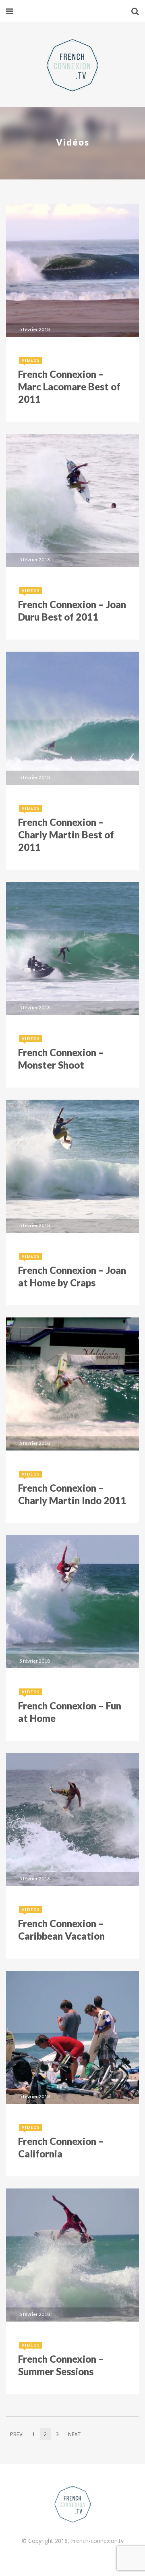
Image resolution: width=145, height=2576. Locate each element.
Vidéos (31, 360)
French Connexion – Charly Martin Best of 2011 (66, 835)
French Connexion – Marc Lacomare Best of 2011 (69, 387)
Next (74, 2434)
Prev (16, 2434)
